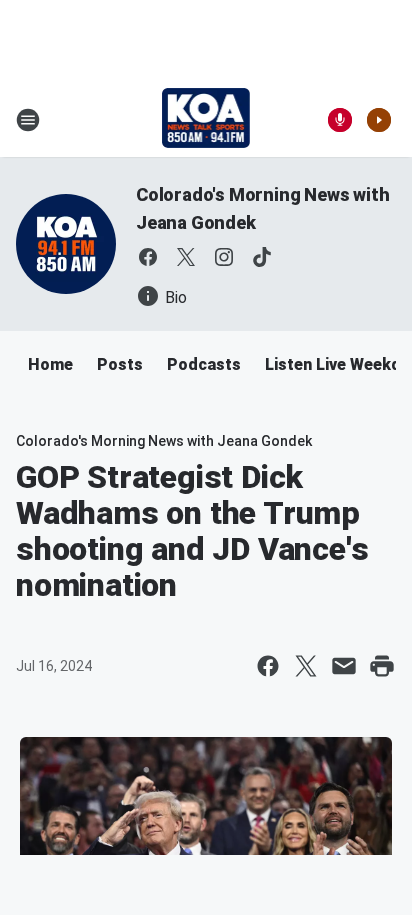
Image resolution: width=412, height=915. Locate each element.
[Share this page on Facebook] (268, 666)
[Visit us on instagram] (224, 257)
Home (50, 364)
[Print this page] (382, 666)
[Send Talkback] (340, 120)
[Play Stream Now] (379, 120)
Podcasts (204, 364)
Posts (120, 364)
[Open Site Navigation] (28, 120)
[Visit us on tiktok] (262, 257)
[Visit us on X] (186, 257)
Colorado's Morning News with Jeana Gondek (164, 441)
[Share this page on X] (306, 666)
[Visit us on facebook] (148, 257)
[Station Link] (206, 120)
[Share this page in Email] (344, 666)
